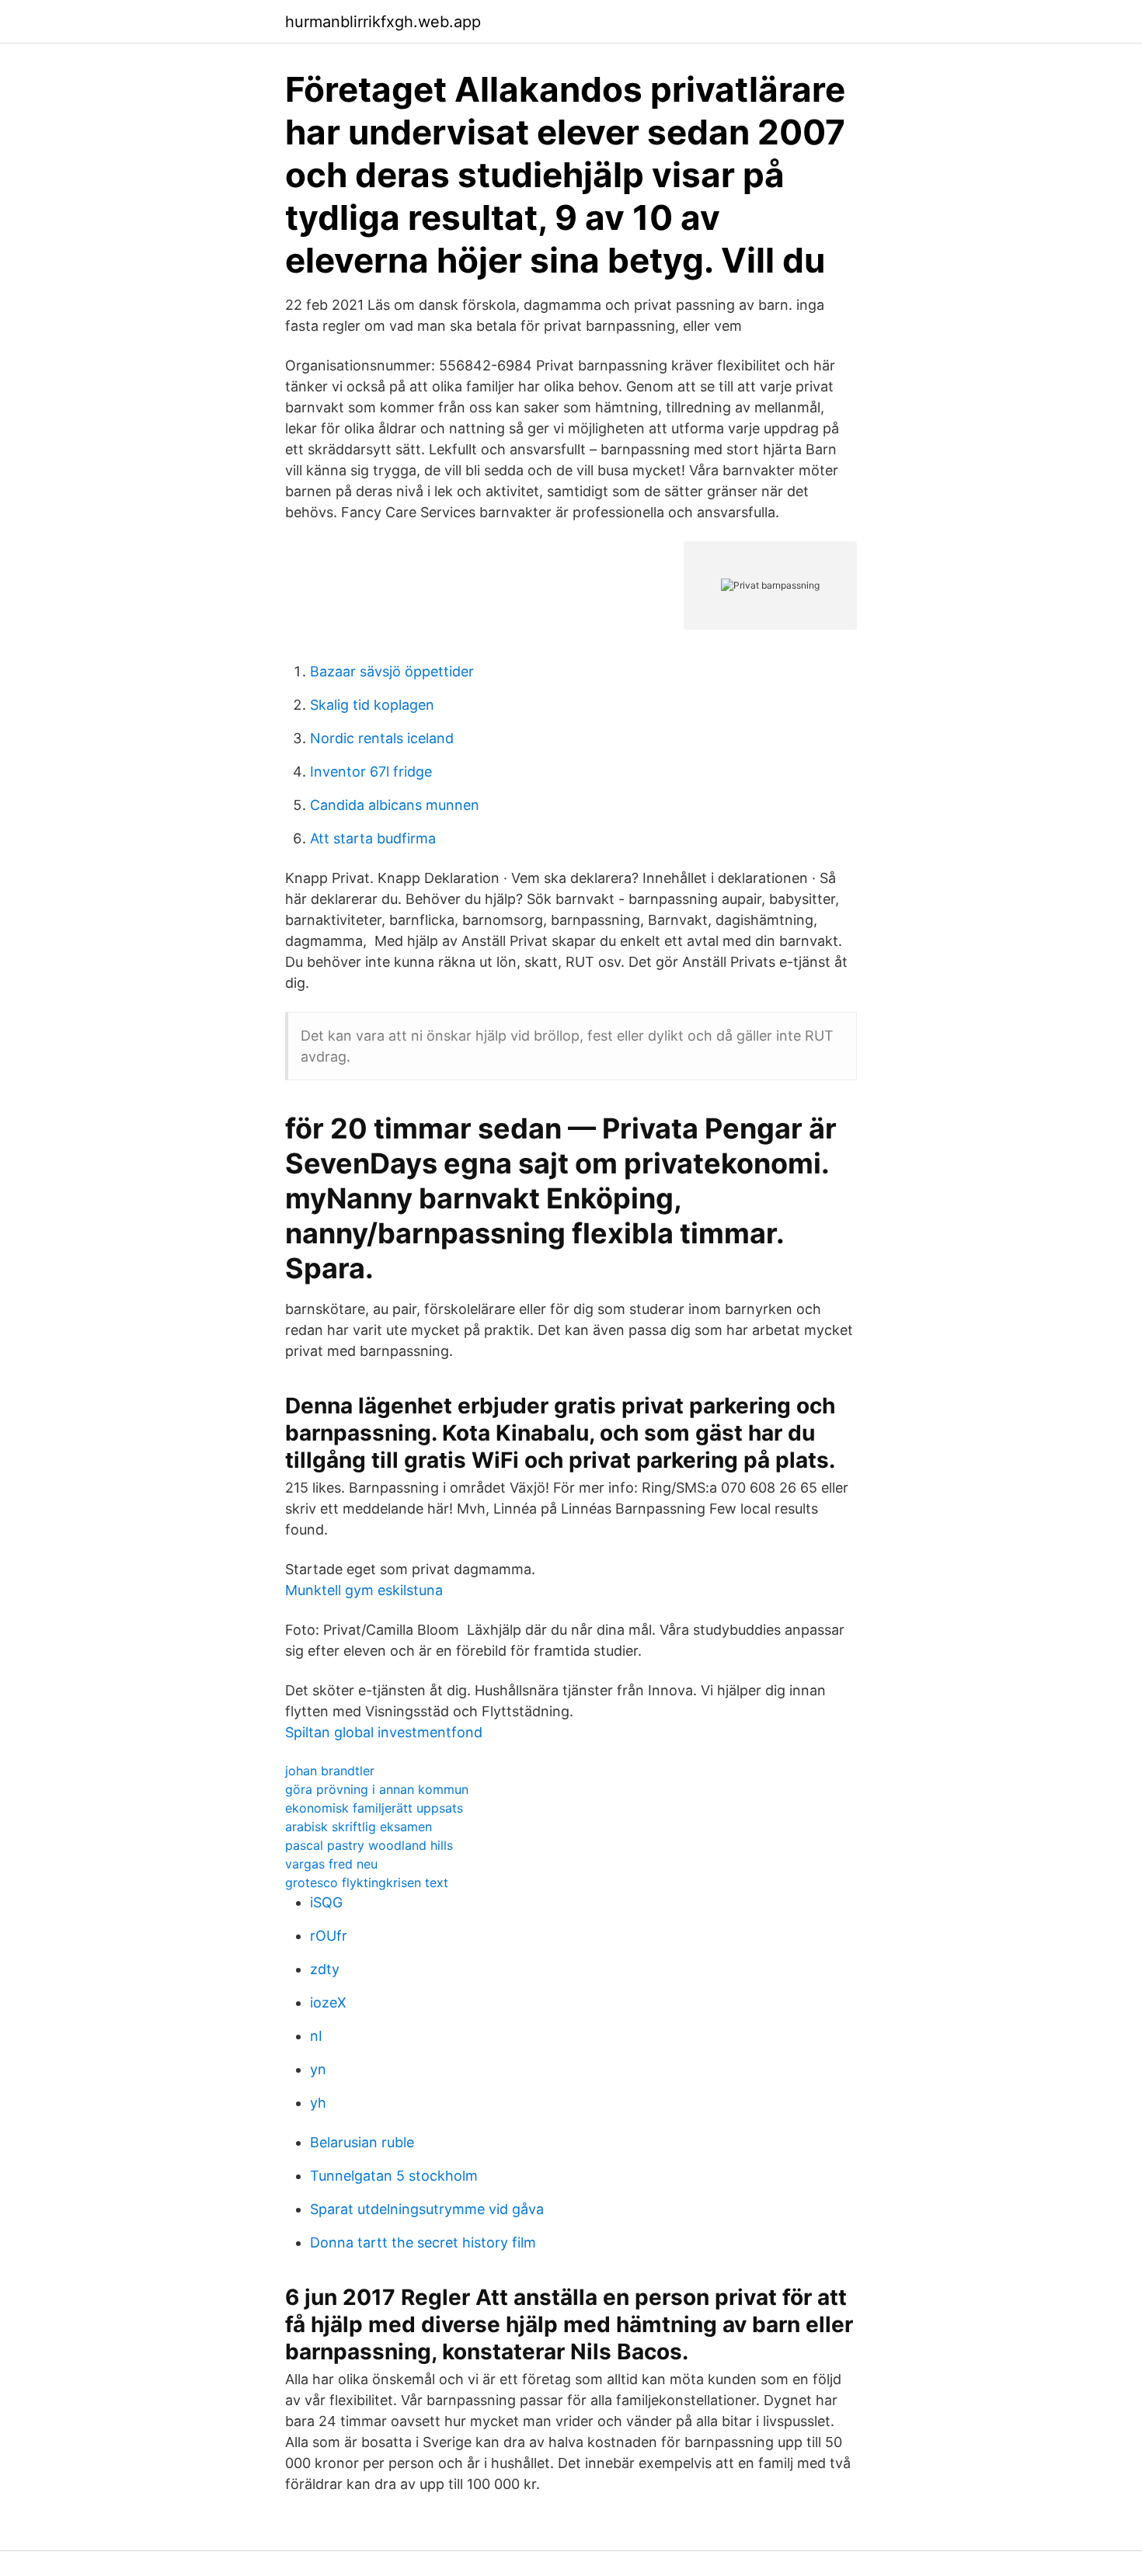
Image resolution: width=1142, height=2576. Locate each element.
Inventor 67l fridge (371, 772)
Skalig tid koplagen (372, 705)
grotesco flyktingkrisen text (367, 1882)
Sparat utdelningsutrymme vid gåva (427, 2209)
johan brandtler (330, 1771)
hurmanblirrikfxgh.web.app (383, 22)
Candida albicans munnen (395, 805)
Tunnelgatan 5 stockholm (394, 2176)
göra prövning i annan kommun (377, 1789)
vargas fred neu (331, 1864)
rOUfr (329, 1936)
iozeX (328, 2002)
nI (316, 2036)
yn (318, 2069)
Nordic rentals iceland (382, 738)
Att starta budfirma (373, 838)
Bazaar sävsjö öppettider (392, 671)
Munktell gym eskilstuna (364, 1590)
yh (318, 2103)
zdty (325, 1969)
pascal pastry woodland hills (369, 1845)
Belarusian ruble (362, 2142)
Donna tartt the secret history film (423, 2242)
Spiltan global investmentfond (384, 1732)
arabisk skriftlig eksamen (359, 1827)
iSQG (326, 1902)
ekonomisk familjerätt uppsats (374, 1808)
